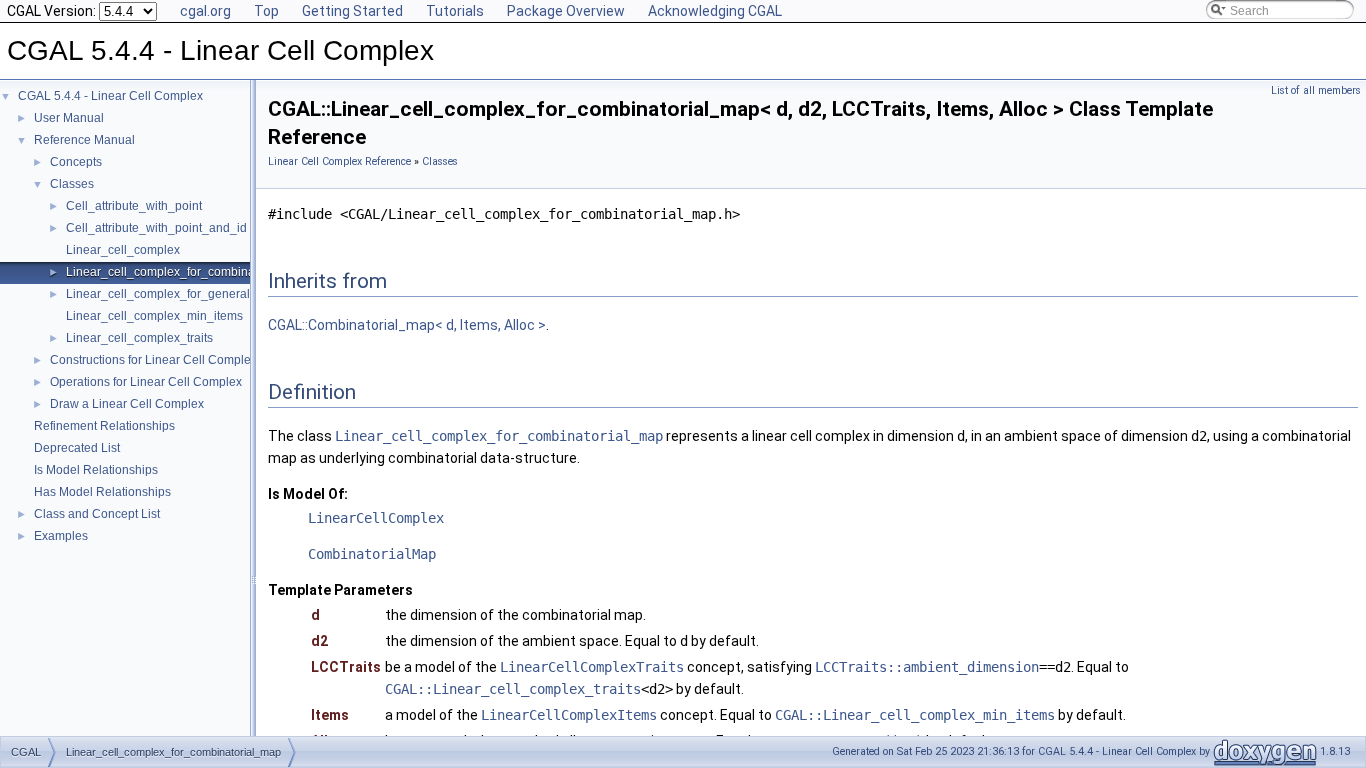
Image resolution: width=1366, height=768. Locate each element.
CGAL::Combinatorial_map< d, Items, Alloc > (407, 325)
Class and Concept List (97, 514)
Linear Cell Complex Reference (339, 161)
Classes (72, 184)
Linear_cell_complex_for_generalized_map (185, 294)
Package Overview (566, 11)
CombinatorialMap (372, 554)
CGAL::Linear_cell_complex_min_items (915, 715)
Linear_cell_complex (123, 250)
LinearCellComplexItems (569, 715)
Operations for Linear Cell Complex (146, 382)
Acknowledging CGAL (715, 11)
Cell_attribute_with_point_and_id (156, 228)
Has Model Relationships (102, 492)
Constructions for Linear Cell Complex (153, 360)
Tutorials (455, 11)
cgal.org (205, 11)
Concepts (76, 162)
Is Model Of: (308, 494)
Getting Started (352, 11)
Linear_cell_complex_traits (139, 338)
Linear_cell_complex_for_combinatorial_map (189, 272)
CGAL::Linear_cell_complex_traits (513, 689)
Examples (61, 536)
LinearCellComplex (376, 518)
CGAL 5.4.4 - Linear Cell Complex (110, 96)
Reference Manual (84, 140)
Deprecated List (77, 448)
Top (266, 11)
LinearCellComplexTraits (592, 667)
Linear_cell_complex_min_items (154, 316)
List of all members (1316, 90)
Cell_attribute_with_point (134, 206)
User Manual (69, 118)
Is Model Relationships (96, 470)
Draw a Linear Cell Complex (127, 404)
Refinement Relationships (104, 426)
